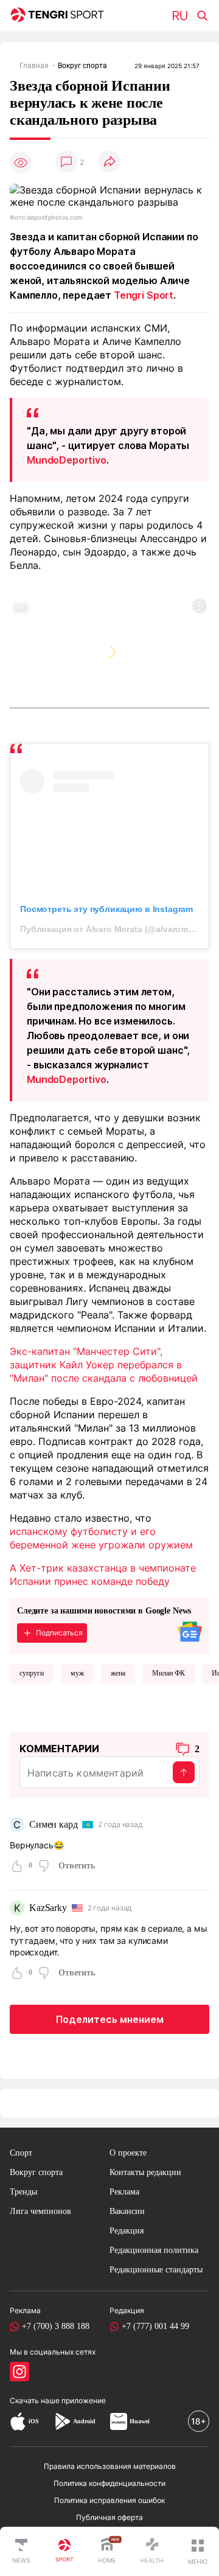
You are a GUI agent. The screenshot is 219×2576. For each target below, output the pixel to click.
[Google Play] (62, 2421)
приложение (84, 2400)
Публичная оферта (109, 2517)
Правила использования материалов (110, 2466)
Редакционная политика (154, 2250)
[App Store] (18, 2421)
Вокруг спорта (36, 2172)
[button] (198, 2552)
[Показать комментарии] (66, 162)
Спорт (21, 2153)
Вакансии (127, 2211)
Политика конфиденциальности (109, 2483)
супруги (32, 1673)
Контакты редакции (145, 2172)
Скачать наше (36, 2400)
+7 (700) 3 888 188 (56, 2326)
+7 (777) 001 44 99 (155, 2326)
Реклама (124, 2192)
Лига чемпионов (40, 2211)
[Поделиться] (109, 162)
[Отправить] (184, 1772)
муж (77, 1673)
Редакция (127, 2231)
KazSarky (48, 1908)
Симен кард (53, 1824)
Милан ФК (169, 1673)
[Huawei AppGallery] (119, 2421)
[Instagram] (19, 2372)
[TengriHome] (107, 2552)
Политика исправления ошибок (109, 2500)
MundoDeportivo (67, 460)
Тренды (23, 2192)
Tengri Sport (144, 295)
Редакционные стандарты (156, 2270)
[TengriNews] (21, 2552)
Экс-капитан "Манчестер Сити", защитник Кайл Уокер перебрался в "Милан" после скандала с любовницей (104, 1365)
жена (118, 1673)
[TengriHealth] (152, 2552)
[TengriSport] (64, 2552)
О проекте (128, 2153)
